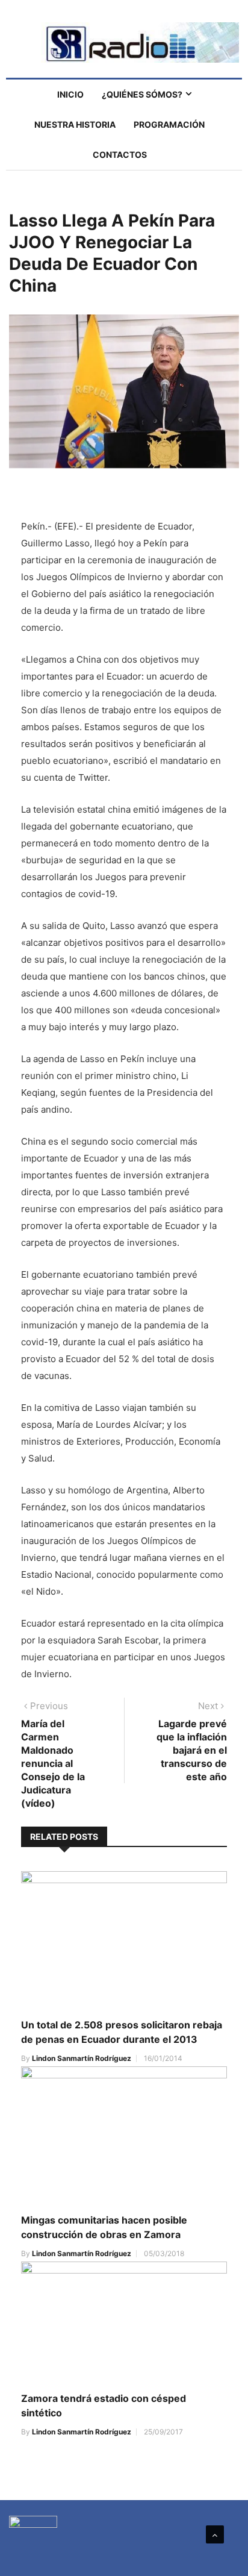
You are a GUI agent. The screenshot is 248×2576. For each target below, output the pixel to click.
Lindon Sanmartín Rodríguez (82, 2058)
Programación (169, 124)
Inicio (70, 94)
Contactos (120, 155)
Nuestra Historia (75, 124)
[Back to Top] (215, 2534)
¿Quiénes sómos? (142, 94)
